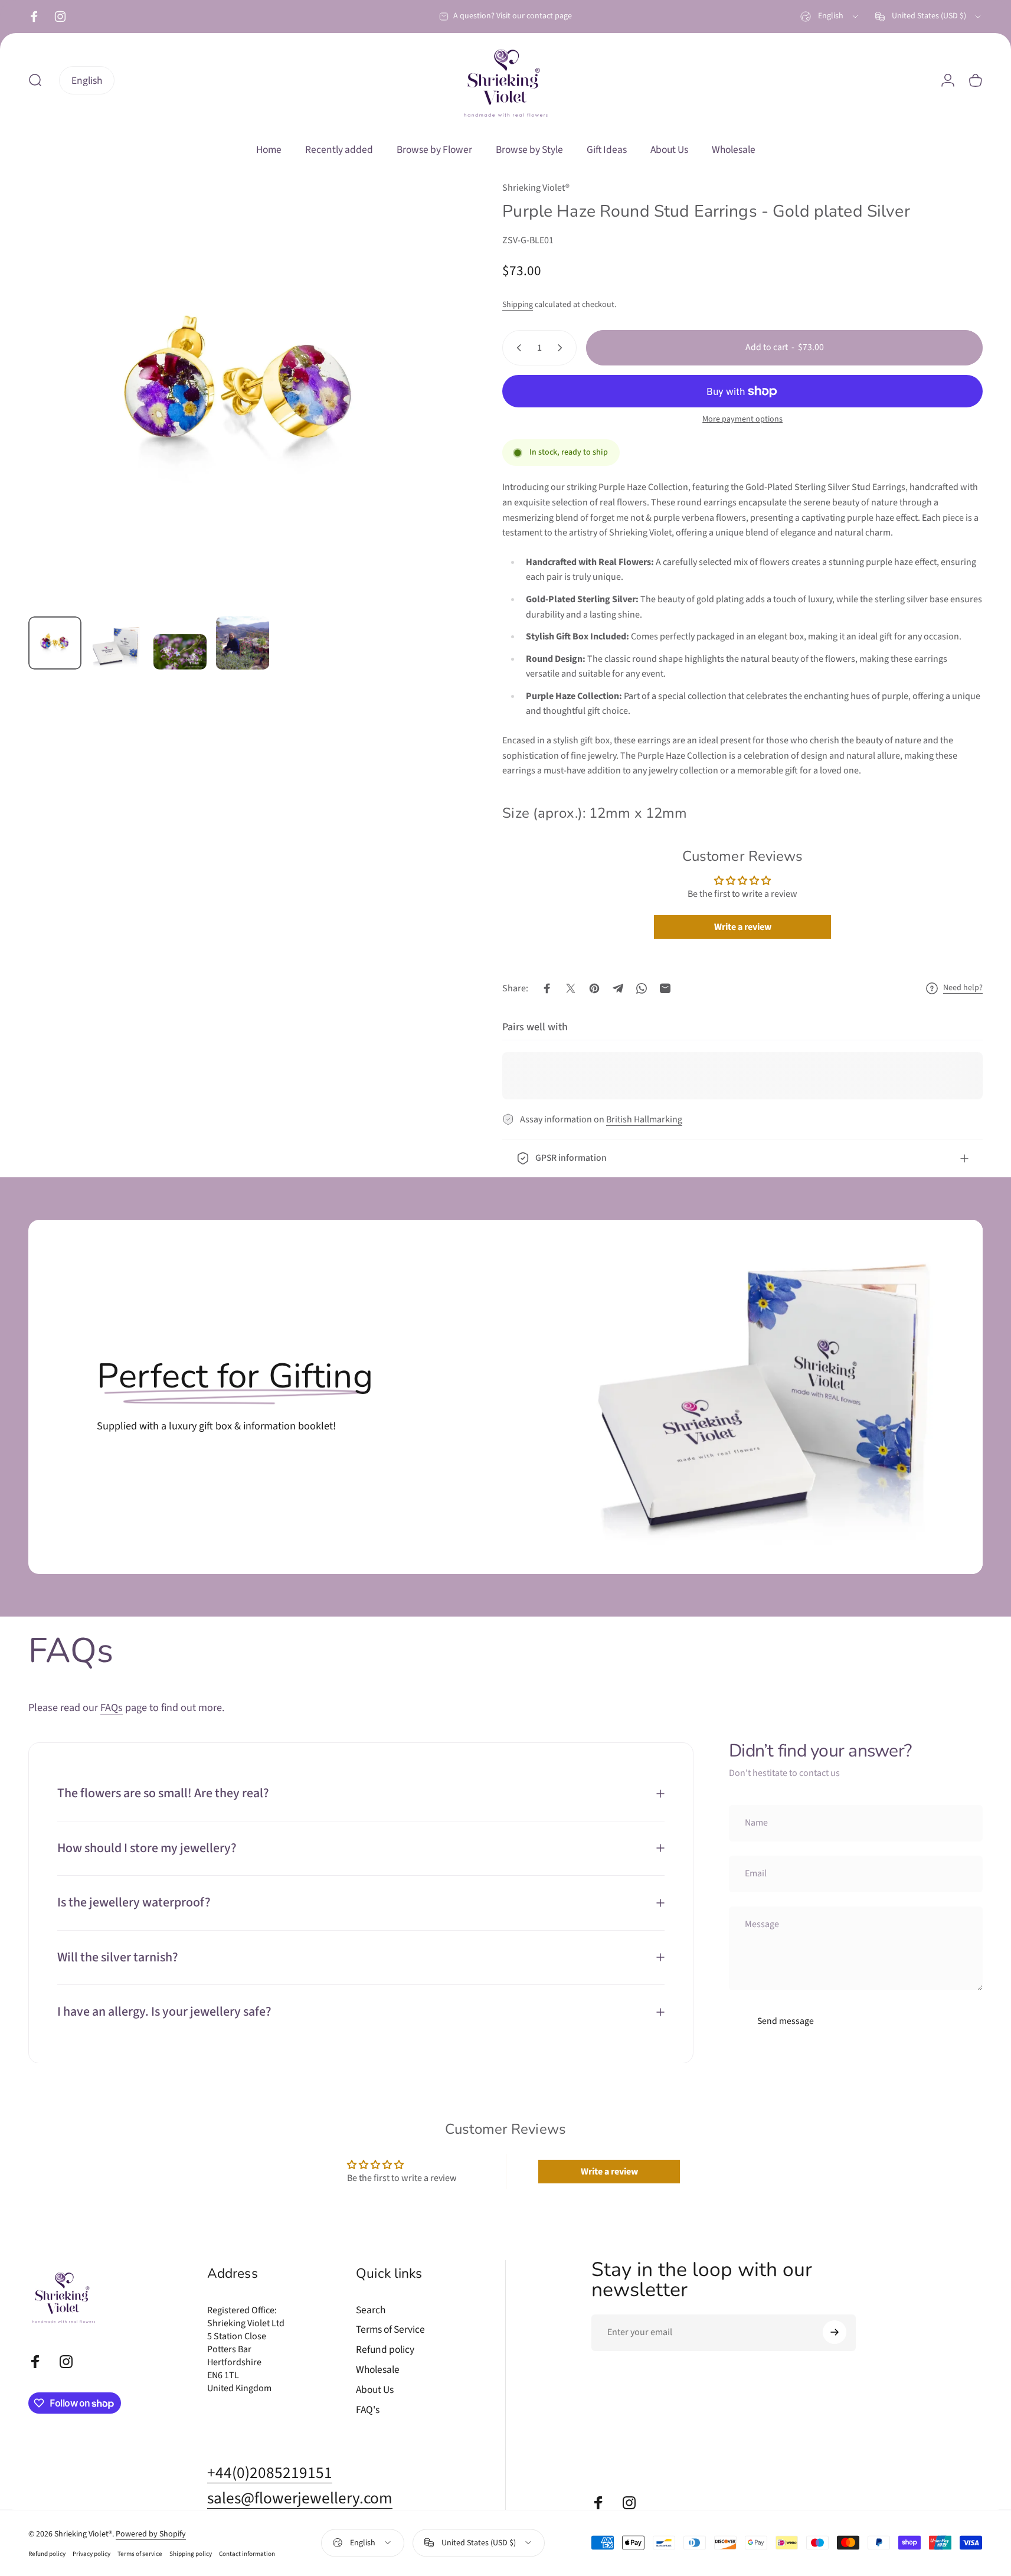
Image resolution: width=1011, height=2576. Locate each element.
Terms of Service (390, 2330)
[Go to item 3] (180, 652)
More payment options (742, 420)
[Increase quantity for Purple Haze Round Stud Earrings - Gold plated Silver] (562, 348)
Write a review (743, 927)
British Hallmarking (644, 1119)
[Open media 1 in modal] (241, 394)
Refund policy (385, 2350)
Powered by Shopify (151, 2533)
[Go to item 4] (243, 643)
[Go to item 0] (55, 643)
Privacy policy (91, 2553)
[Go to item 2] (117, 645)
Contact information (247, 2553)
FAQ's (368, 2410)
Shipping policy (191, 2553)
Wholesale (378, 2370)
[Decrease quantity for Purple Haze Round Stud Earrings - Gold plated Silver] (516, 348)
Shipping (518, 305)
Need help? (963, 988)
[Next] (424, 419)
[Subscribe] (835, 2332)
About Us (375, 2390)
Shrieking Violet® (536, 188)
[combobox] (830, 17)
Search (371, 2310)
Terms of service (140, 2553)
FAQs (112, 1707)
